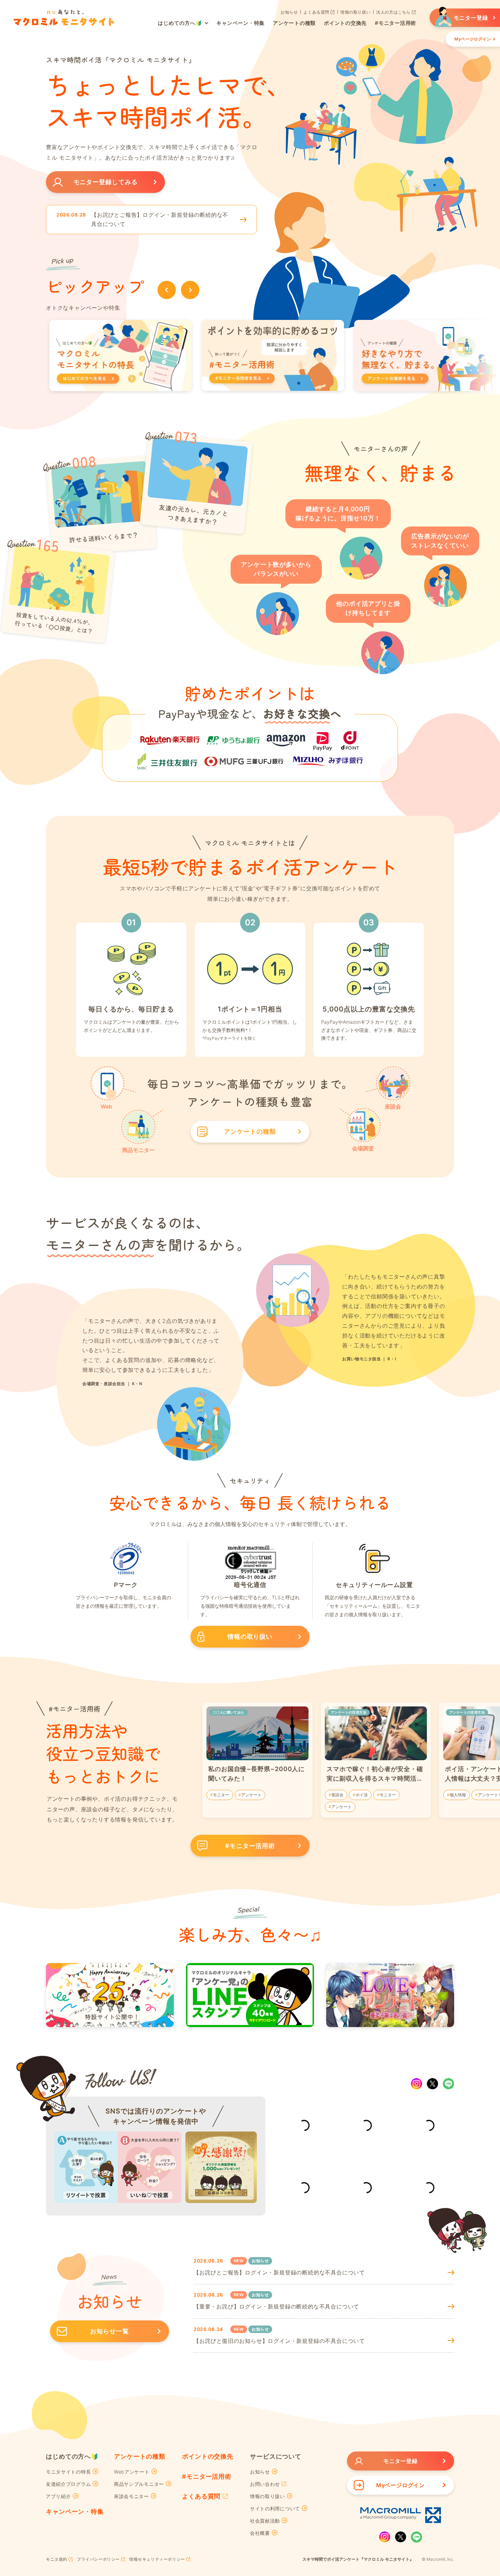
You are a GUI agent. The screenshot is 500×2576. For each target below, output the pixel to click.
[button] (167, 290)
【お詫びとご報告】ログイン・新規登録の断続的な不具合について (160, 219)
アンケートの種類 (140, 2456)
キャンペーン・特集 (75, 2511)
